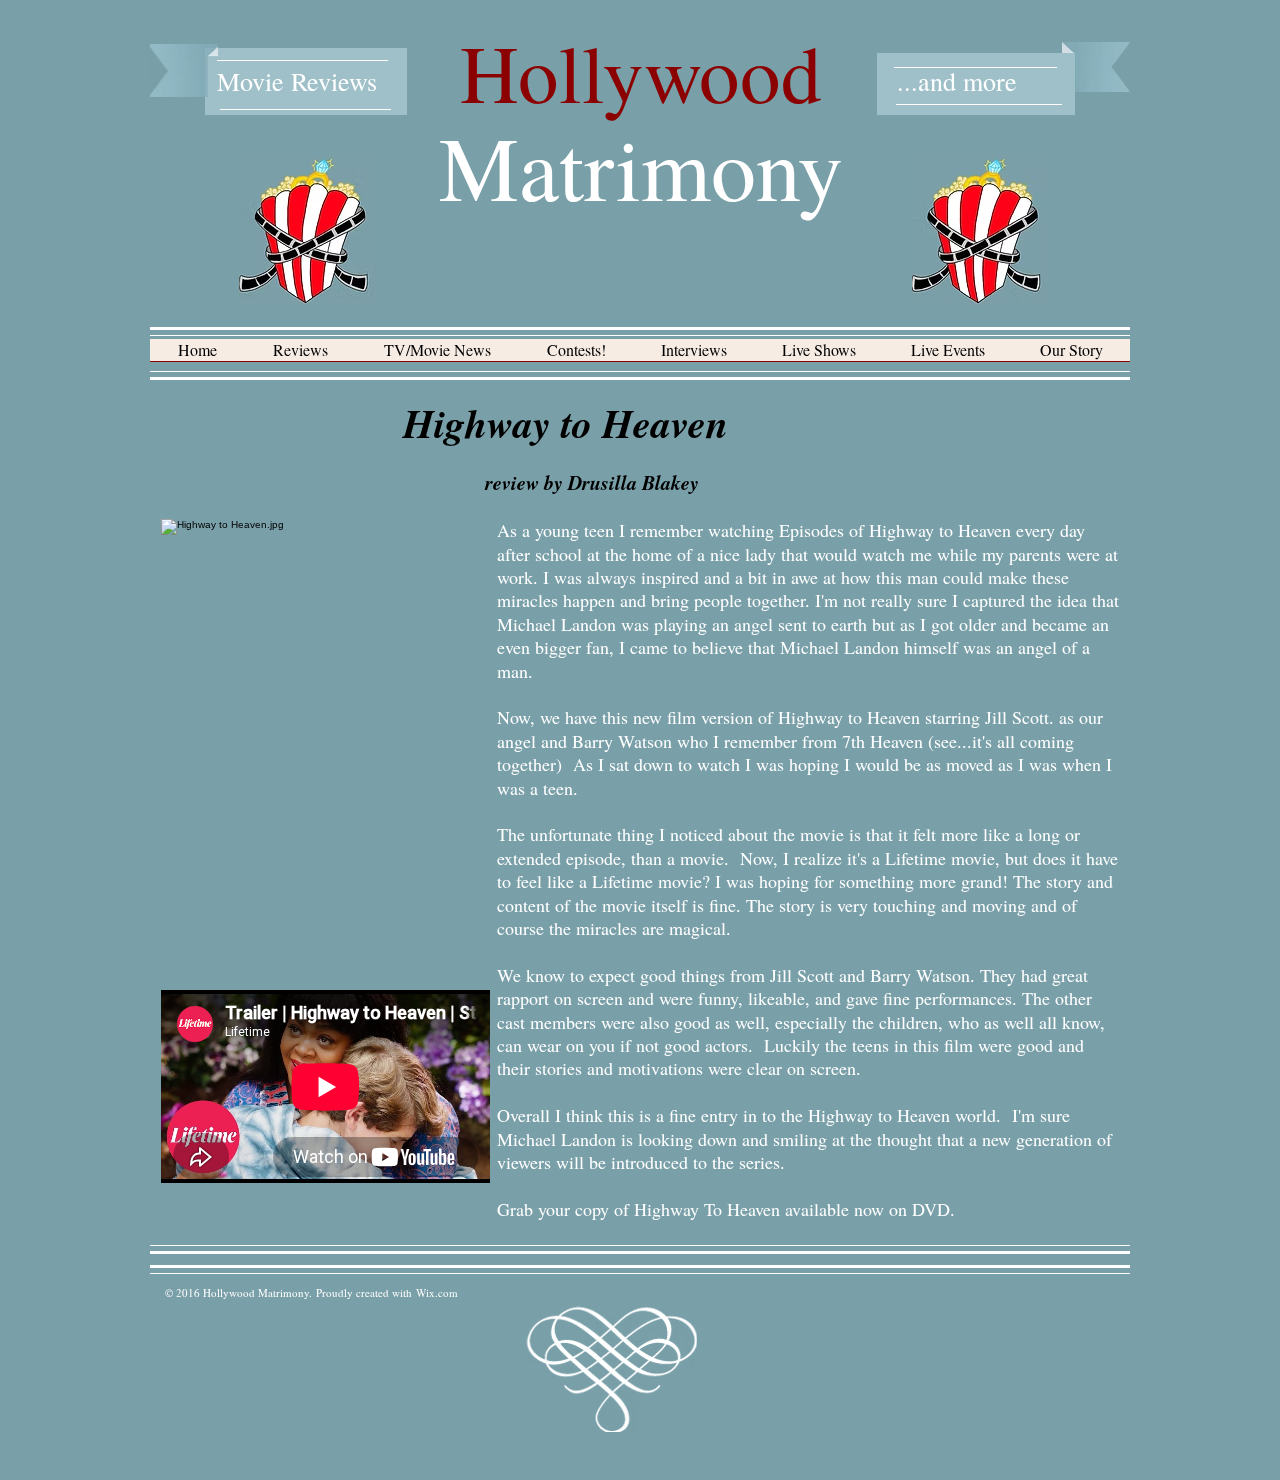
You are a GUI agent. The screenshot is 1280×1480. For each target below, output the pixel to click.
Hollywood (641, 72)
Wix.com (437, 1292)
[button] (300, 356)
